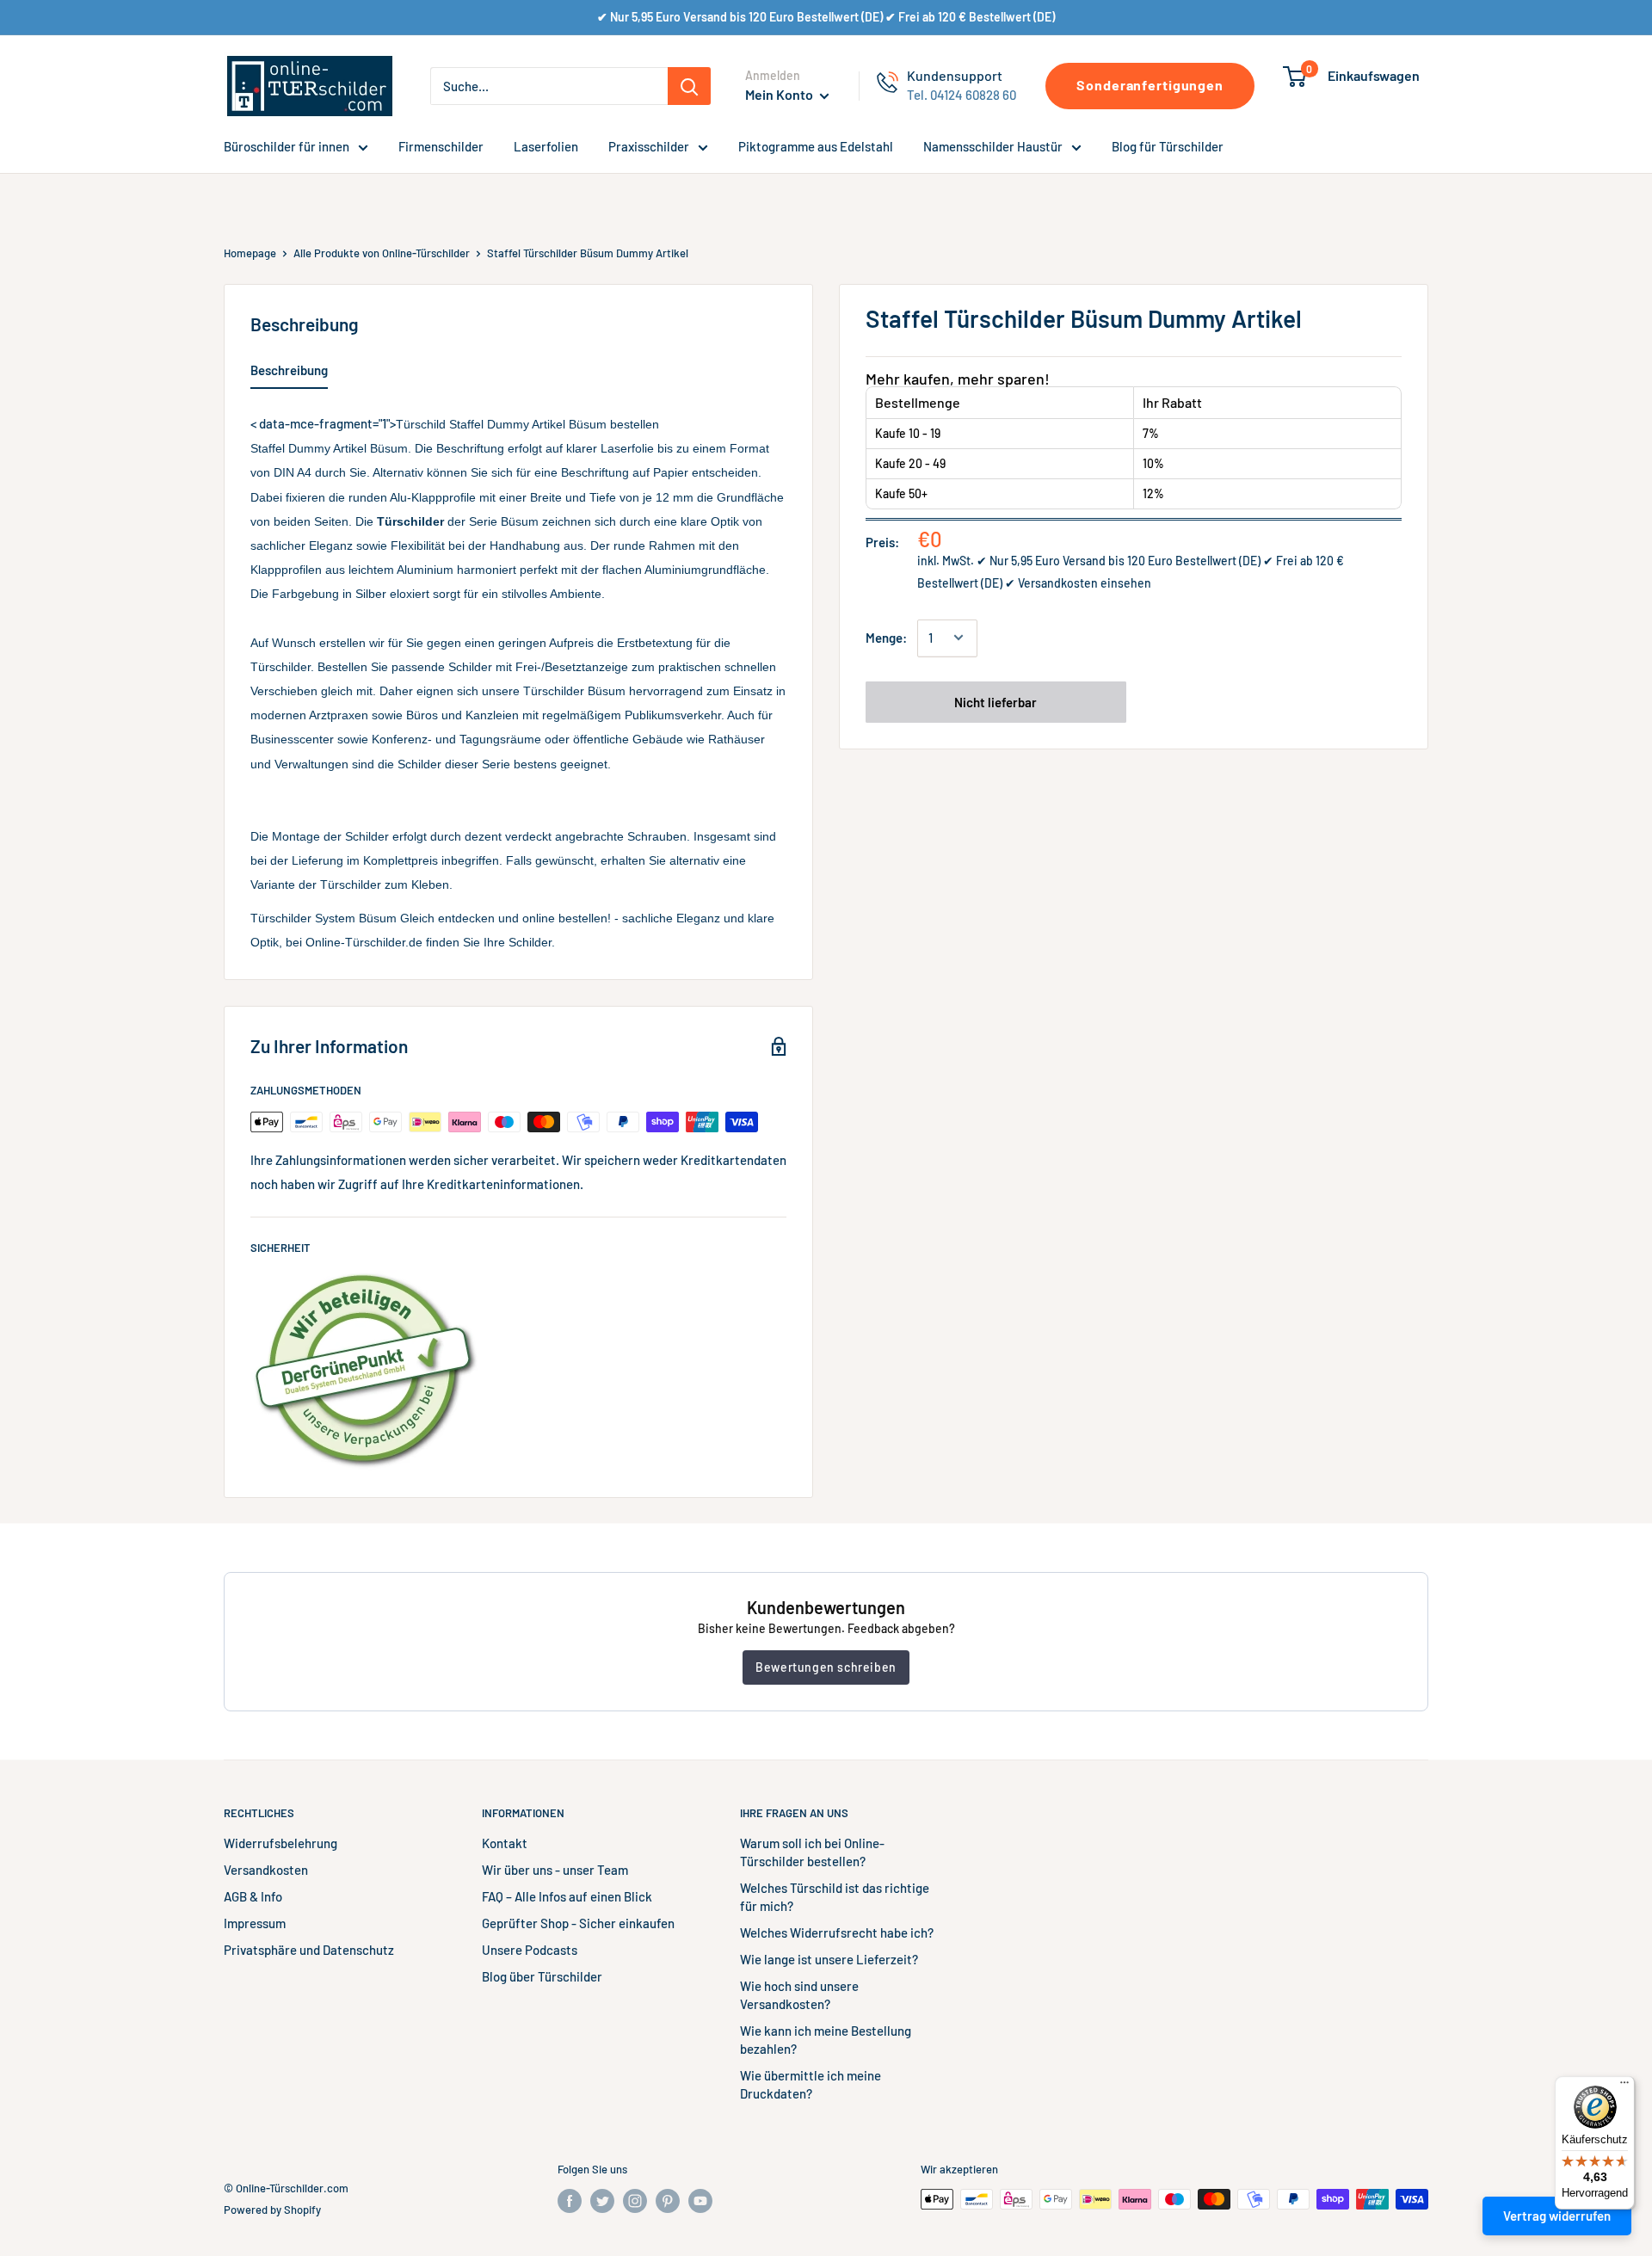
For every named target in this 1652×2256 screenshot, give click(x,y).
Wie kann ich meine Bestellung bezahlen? (826, 2040)
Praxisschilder (649, 146)
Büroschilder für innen (287, 146)
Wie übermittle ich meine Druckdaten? (811, 2084)
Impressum (255, 1923)
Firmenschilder (441, 146)
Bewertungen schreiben (826, 1667)
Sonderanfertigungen (1150, 85)
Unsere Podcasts (530, 1950)
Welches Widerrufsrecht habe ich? (837, 1932)
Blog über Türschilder (542, 1976)
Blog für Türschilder (1168, 146)
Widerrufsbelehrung (280, 1843)
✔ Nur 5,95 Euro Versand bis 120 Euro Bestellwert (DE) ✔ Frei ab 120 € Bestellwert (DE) (826, 17)
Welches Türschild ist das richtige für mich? (835, 1897)
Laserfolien (546, 146)
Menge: (886, 638)
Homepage (250, 253)
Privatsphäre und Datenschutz (309, 1950)
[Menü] (1624, 2086)
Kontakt (505, 1843)
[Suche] (689, 86)
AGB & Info (253, 1896)
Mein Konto (780, 94)
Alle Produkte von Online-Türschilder (382, 253)
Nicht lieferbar (996, 701)
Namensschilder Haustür (993, 146)
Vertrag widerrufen (1557, 2216)
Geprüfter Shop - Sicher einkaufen (578, 1923)
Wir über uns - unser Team (555, 1870)
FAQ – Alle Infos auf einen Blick (567, 1896)
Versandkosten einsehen (1085, 583)
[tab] (289, 373)
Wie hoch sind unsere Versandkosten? (799, 1995)
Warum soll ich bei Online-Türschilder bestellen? (812, 1852)
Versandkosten (266, 1870)
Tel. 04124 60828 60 (962, 95)
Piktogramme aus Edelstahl (816, 146)
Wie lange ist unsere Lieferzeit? (829, 1959)
